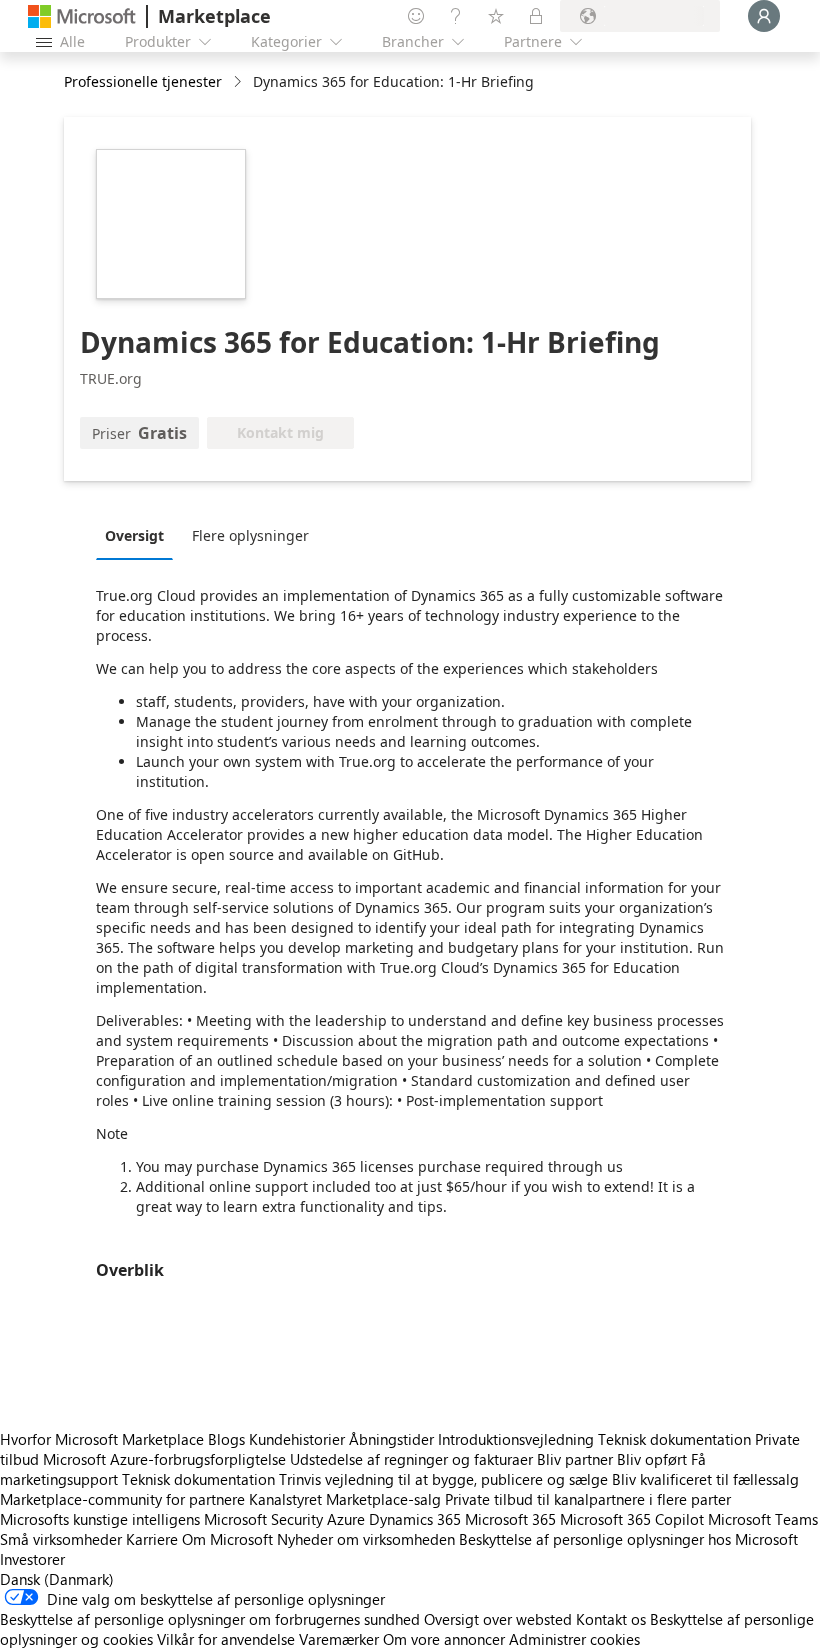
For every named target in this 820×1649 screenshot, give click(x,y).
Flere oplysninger (250, 535)
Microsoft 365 (510, 1519)
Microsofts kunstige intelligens (100, 1519)
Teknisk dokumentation (674, 1439)
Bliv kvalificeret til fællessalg (705, 1479)
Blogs (226, 1439)
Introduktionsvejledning (516, 1439)
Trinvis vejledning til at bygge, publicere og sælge (443, 1479)
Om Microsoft (227, 1539)
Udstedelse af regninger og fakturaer (411, 1459)
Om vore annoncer (444, 1639)
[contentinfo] (239, 82)
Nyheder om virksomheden (366, 1539)
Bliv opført (652, 1459)
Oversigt (134, 535)
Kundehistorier (297, 1439)
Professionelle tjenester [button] (143, 81)
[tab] (139, 535)
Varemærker (339, 1639)
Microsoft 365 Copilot (632, 1519)
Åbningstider (391, 1439)
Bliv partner (575, 1459)
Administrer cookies (574, 1639)
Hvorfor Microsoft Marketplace (102, 1439)
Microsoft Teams (763, 1519)
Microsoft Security (263, 1519)
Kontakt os (611, 1619)
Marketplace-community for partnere (122, 1499)
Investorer (32, 1559)
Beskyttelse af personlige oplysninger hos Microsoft (628, 1539)
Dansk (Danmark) (57, 1579)
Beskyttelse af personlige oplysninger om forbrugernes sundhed (210, 1619)
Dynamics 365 (415, 1519)
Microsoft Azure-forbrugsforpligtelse (166, 1459)
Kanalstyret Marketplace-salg (345, 1499)
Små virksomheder (61, 1539)
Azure (346, 1519)
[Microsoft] (82, 16)
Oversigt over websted (498, 1619)
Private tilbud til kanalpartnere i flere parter (588, 1499)
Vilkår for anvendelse (226, 1639)
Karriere (152, 1539)
